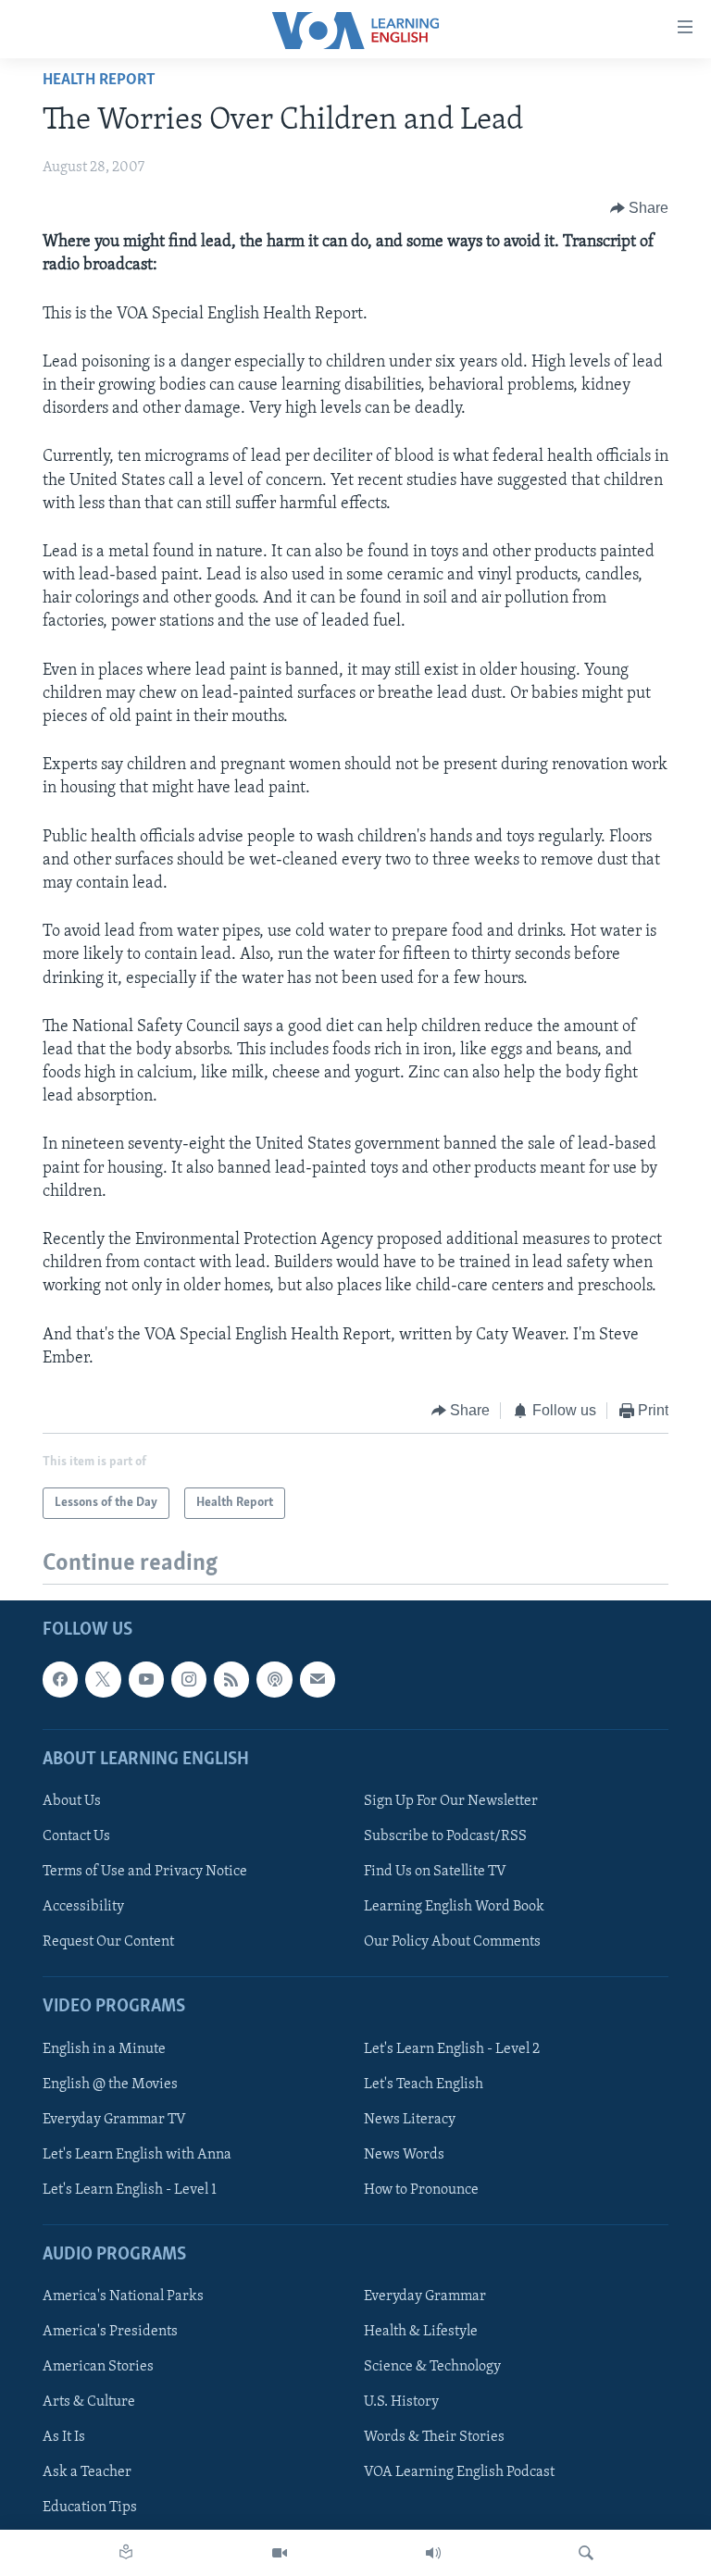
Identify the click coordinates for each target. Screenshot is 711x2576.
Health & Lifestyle (421, 2333)
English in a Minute (104, 2049)
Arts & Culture (89, 2403)
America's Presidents (110, 2333)
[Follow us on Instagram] (189, 1680)
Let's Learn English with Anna (137, 2155)
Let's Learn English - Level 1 (130, 2190)
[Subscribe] (318, 1680)
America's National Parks (123, 2296)
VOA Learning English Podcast (459, 2473)
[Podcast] (274, 1680)
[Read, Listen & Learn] (126, 2553)
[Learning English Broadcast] (433, 2553)
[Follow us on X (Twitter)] (103, 1680)
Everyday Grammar (425, 2296)
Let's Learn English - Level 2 (452, 2049)
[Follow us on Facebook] (60, 1680)
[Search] (586, 2553)
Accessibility (83, 1907)
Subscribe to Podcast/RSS (445, 1836)
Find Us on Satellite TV (435, 1872)
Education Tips (90, 2508)
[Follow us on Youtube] (146, 1680)
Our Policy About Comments (452, 1943)
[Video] (280, 2553)
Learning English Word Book (454, 1907)
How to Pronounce (421, 2190)
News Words (404, 2155)
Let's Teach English (424, 2084)
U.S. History (401, 2403)
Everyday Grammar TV (114, 2120)
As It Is (64, 2438)
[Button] (640, 208)
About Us (72, 1801)
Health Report (99, 81)
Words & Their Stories (434, 2438)
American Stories (98, 2368)
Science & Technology (432, 2368)
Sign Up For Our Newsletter (451, 1801)
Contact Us (76, 1836)
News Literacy (410, 2120)
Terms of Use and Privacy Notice (145, 1872)
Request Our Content (108, 1943)
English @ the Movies (110, 2084)
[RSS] (231, 1680)
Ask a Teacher (87, 2473)
